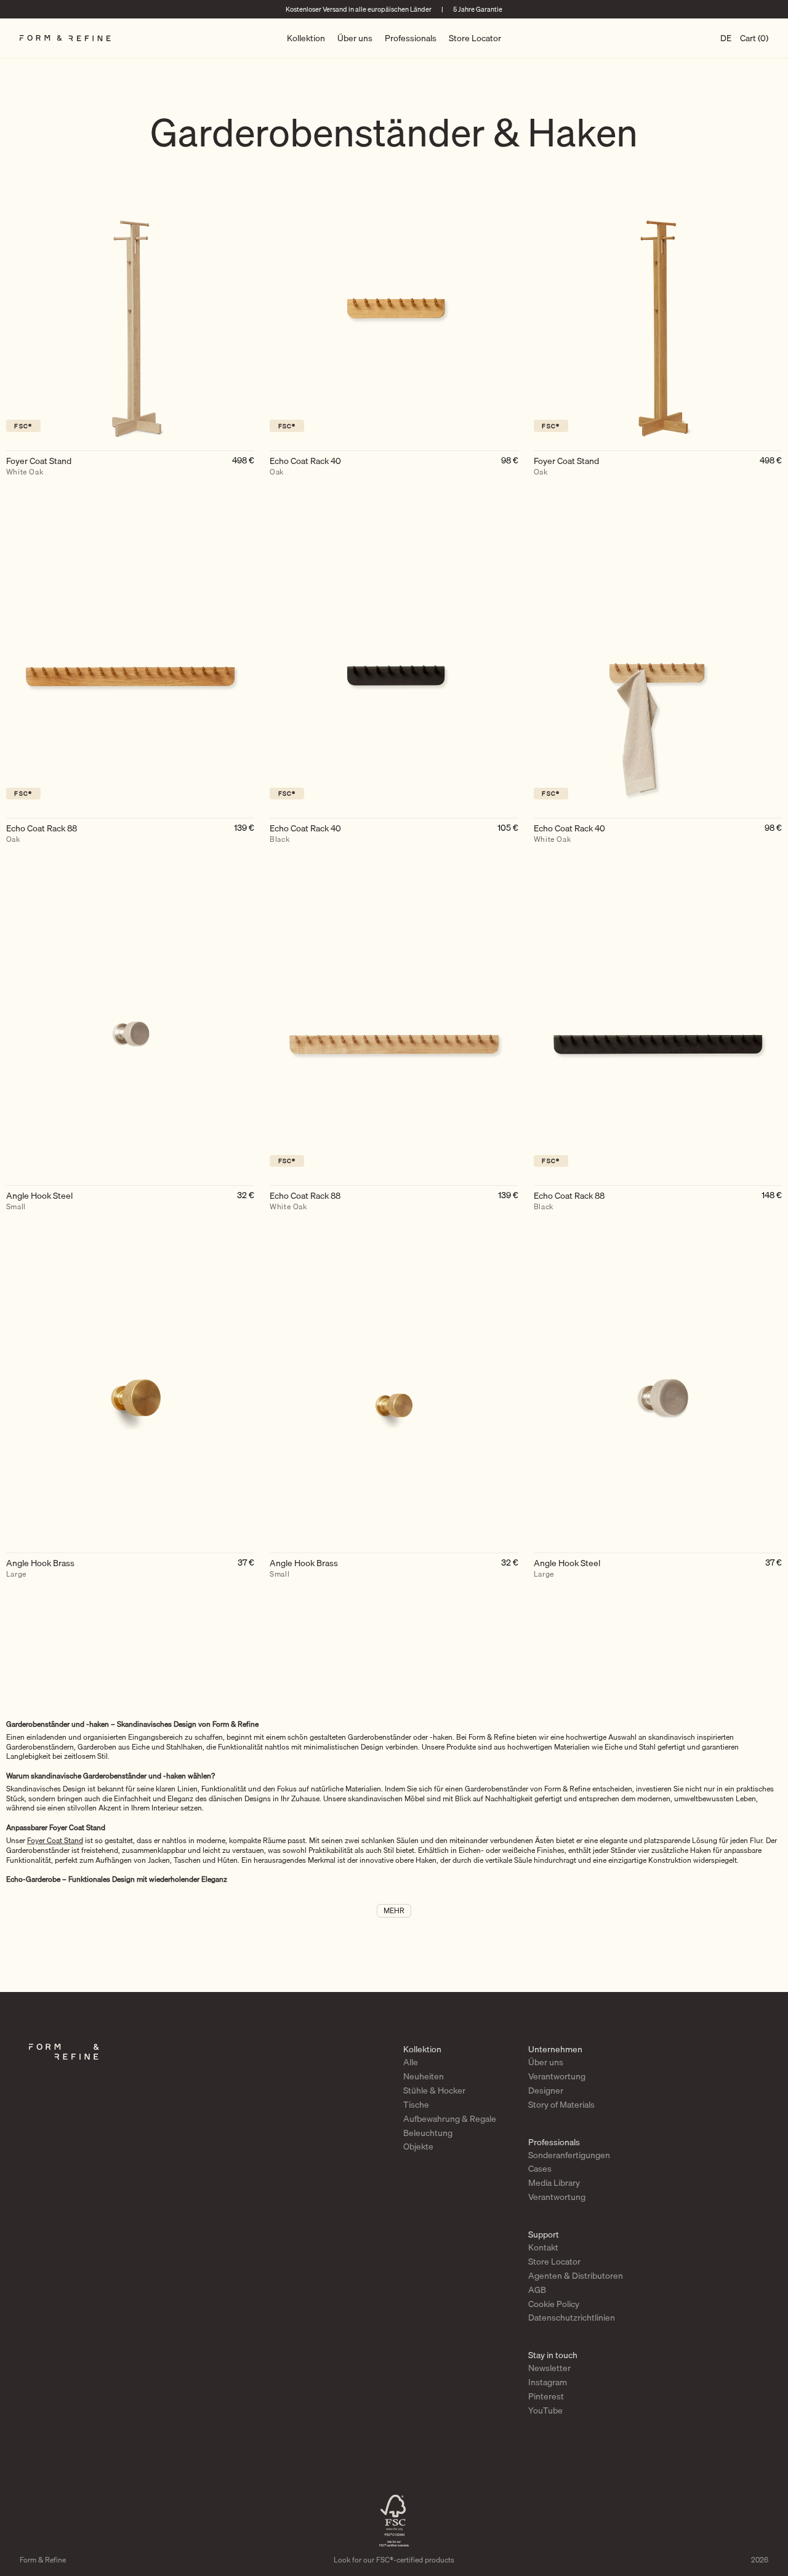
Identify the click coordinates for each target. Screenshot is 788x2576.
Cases (540, 2169)
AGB (537, 2290)
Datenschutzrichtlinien (572, 2318)
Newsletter (549, 2368)
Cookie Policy (554, 2304)
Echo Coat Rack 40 (305, 466)
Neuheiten (424, 2076)
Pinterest (546, 2396)
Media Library (554, 2183)
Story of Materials (561, 2105)
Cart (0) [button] (754, 38)
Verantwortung (557, 2076)
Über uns (355, 38)
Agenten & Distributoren (576, 2276)
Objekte (418, 2146)
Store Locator (475, 38)
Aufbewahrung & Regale (450, 2119)
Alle (411, 2062)
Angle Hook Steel (39, 1201)
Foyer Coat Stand (39, 466)
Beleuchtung (428, 2133)
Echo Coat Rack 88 (42, 834)
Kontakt (543, 2247)
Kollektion (306, 38)
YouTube (545, 2410)
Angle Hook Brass (40, 1569)
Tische (416, 2105)
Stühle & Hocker (434, 2090)
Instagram (548, 2382)
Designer (546, 2090)
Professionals (411, 38)
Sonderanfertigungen (569, 2155)
